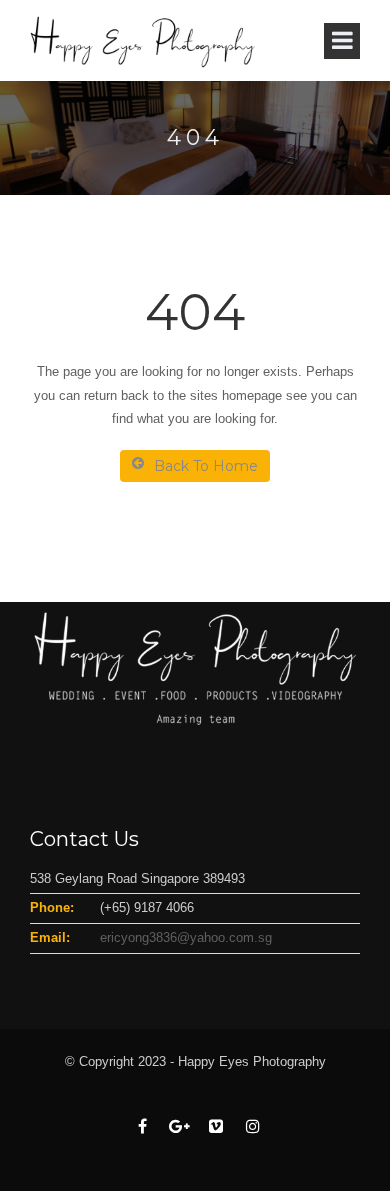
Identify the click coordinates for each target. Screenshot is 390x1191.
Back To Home (206, 466)
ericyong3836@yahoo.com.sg (186, 937)
